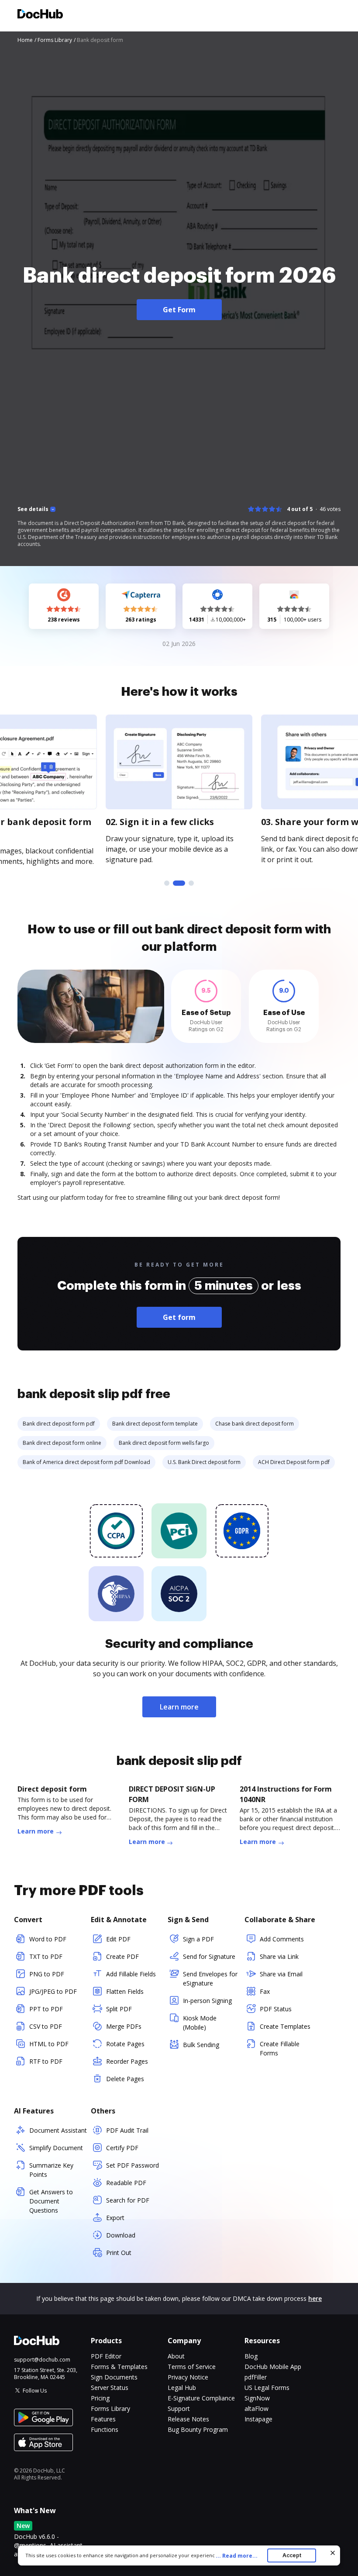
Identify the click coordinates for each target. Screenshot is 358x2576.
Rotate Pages (125, 2044)
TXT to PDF (46, 1956)
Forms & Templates (119, 2367)
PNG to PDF (47, 1974)
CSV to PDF (46, 2026)
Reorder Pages (127, 2061)
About (176, 2356)
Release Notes (188, 2419)
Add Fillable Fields (131, 1974)
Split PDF (119, 2009)
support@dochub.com (42, 2360)
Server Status (110, 2388)
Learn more (179, 1707)
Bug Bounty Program (198, 2429)
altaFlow (256, 2409)
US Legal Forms (267, 2388)
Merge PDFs (124, 2026)
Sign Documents (114, 2377)
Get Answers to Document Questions (51, 2201)
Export (115, 2218)
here (315, 2298)
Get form (179, 1317)
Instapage (258, 2419)
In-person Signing (207, 2001)
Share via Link (279, 1956)
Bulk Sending (201, 2045)
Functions (105, 2429)
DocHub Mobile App (273, 2367)
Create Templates (285, 2026)
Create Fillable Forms (280, 2048)
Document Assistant (58, 2130)
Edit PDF (118, 1939)
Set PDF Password (133, 2165)
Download (121, 2235)
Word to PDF (48, 1939)
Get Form (179, 310)
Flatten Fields (125, 1991)
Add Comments (282, 1939)
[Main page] (40, 15)
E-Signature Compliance (201, 2398)
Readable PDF (126, 2183)
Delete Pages (125, 2079)
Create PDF (122, 1956)
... (237, 2556)
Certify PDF (122, 2148)
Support (179, 2409)
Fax (265, 1991)
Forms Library (110, 2409)
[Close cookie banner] (333, 2553)
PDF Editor (106, 2356)
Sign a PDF (198, 1939)
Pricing (100, 2398)
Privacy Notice (188, 2377)
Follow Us (35, 2391)
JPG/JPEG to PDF (53, 1991)
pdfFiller (256, 2377)
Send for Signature (209, 1956)
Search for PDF (128, 2200)
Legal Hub (182, 2388)
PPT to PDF (46, 2009)
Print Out (119, 2253)
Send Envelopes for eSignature (210, 1979)
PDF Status (276, 2009)
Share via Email (281, 1974)
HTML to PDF (49, 2044)
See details (33, 509)
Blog (251, 2356)
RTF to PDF (46, 2061)
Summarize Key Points (51, 2170)
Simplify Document (56, 2148)
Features (103, 2419)
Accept (292, 2555)
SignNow (257, 2398)
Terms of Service (192, 2367)
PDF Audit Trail (127, 2130)
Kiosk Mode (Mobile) (200, 2023)
